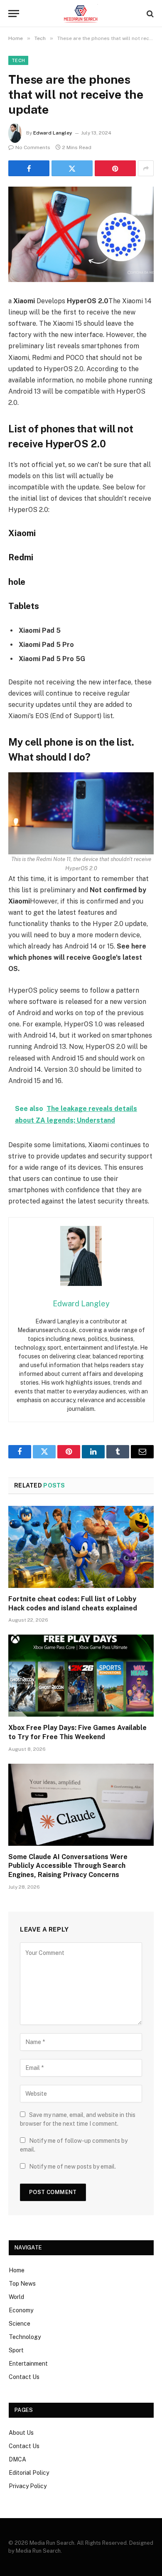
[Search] (149, 14)
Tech (18, 60)
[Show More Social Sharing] (146, 168)
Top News (22, 2284)
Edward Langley (53, 133)
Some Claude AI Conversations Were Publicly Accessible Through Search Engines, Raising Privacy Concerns (68, 1866)
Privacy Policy (28, 2486)
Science (20, 2324)
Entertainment (28, 2364)
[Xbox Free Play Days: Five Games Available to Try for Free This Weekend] (81, 1676)
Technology (25, 2337)
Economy (21, 2310)
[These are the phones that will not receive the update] (81, 234)
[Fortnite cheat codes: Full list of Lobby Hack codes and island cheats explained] (81, 1547)
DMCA (17, 2459)
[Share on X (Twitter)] (72, 168)
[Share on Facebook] (29, 168)
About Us (21, 2433)
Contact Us (24, 2377)
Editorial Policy (29, 2473)
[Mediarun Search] (81, 14)
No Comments (33, 147)
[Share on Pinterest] (115, 168)
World (16, 2297)
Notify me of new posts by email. (72, 2167)
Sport (16, 2350)
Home (17, 2270)
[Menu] (14, 14)
